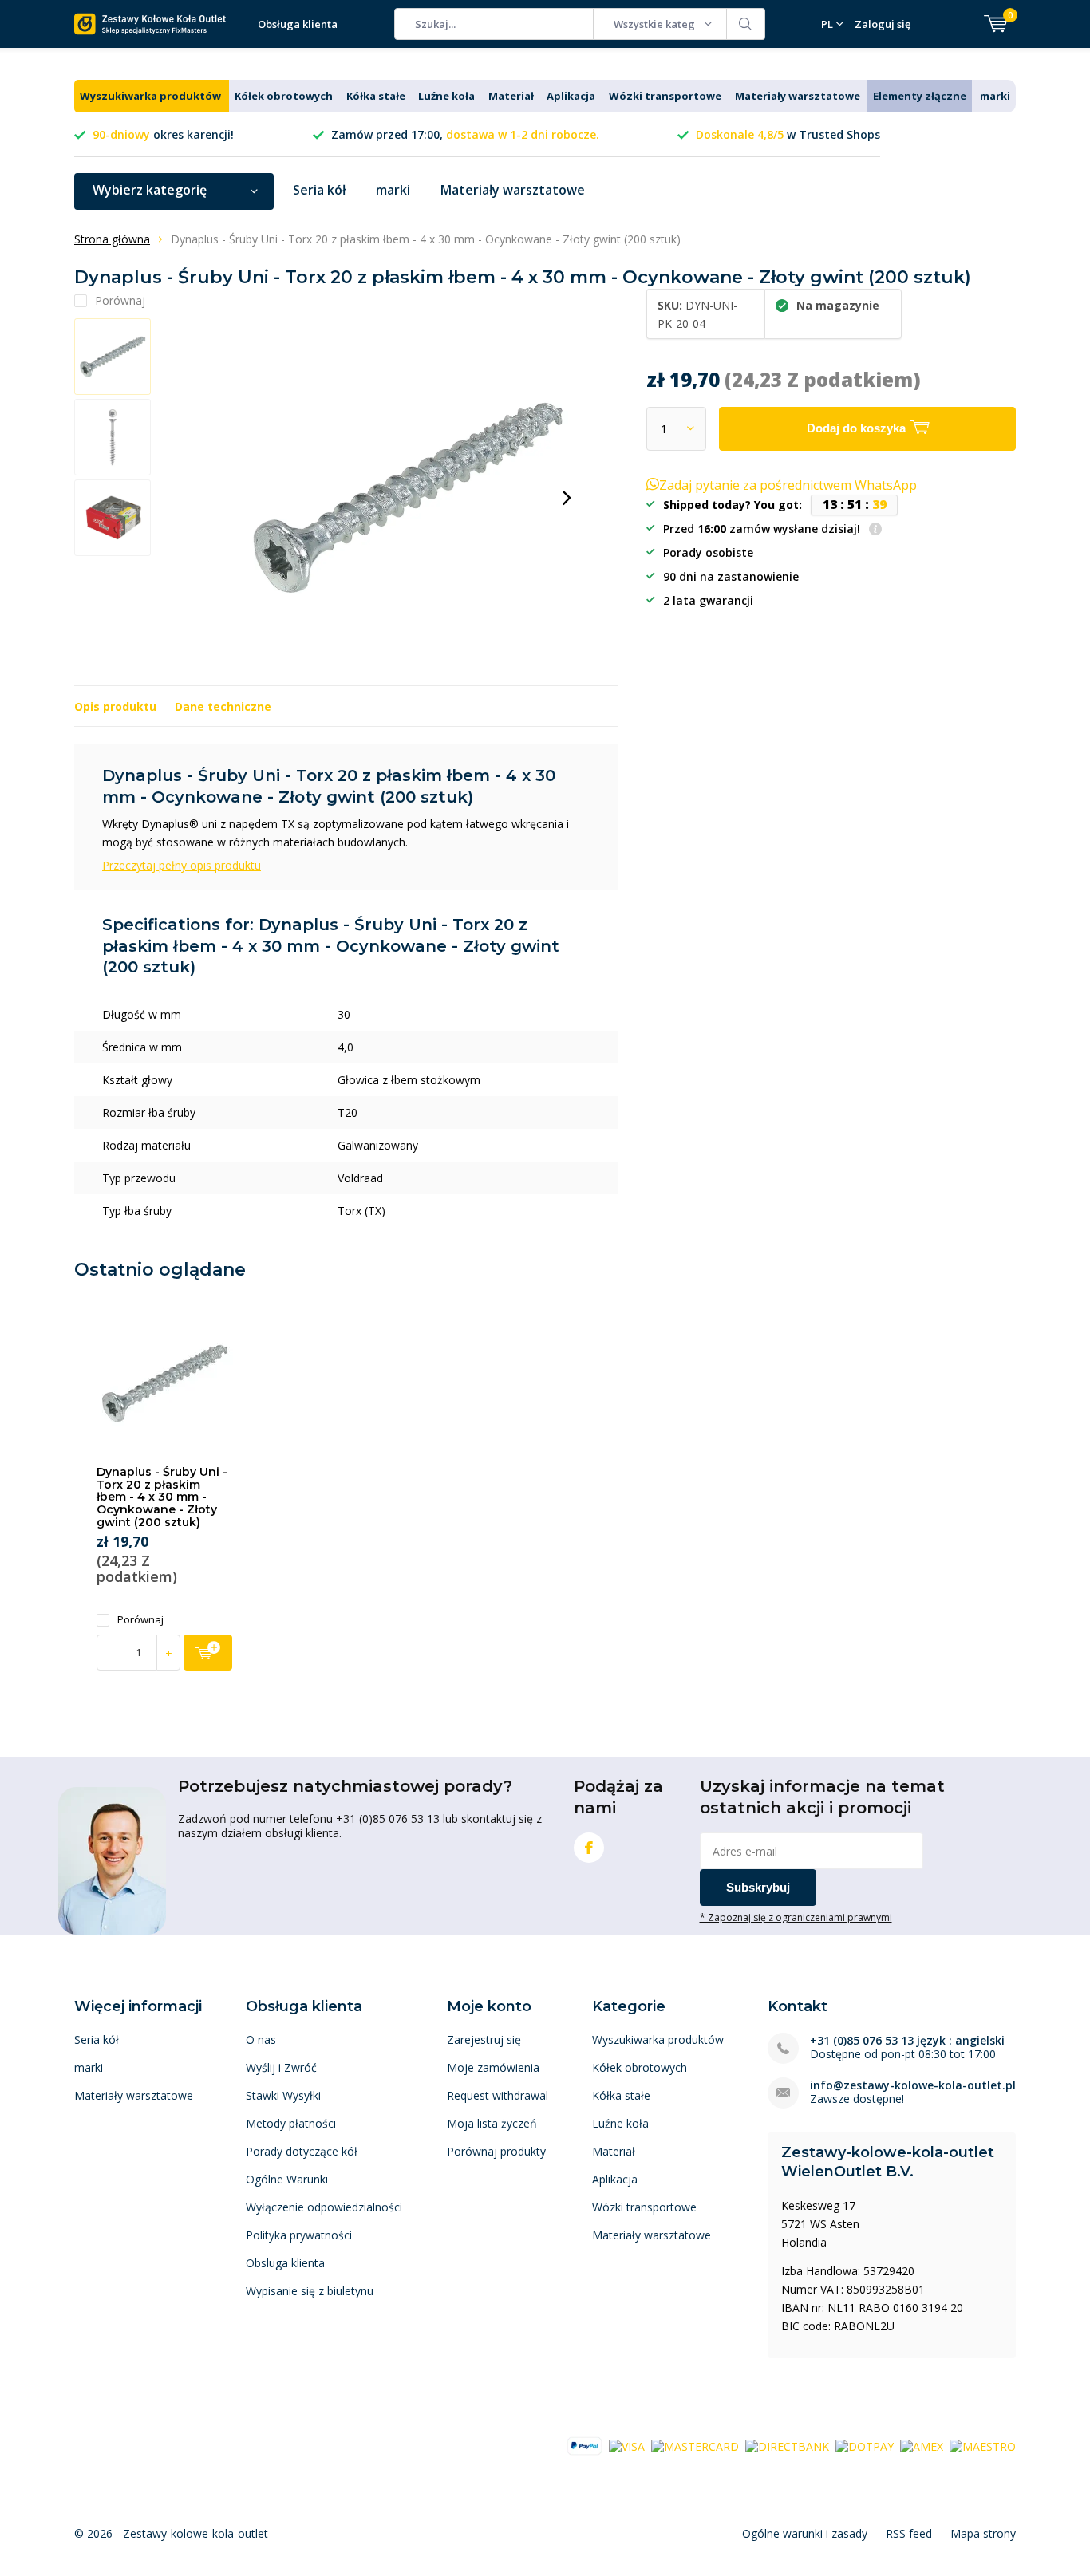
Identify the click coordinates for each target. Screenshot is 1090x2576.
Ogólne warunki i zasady (805, 2533)
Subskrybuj (758, 1887)
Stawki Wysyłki (283, 2095)
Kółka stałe (376, 96)
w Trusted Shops (788, 134)
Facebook (589, 1848)
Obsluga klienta (285, 2263)
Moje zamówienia (493, 2067)
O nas (261, 2039)
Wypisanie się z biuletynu (310, 2291)
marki (995, 96)
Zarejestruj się (484, 2039)
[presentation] (567, 498)
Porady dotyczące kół (302, 2151)
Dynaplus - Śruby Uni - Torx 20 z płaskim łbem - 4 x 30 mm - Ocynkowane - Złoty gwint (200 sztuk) (162, 1497)
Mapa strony (983, 2533)
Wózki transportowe (665, 96)
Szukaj (746, 24)
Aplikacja (571, 96)
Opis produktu (115, 706)
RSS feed (909, 2533)
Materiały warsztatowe (798, 96)
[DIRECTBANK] (787, 2445)
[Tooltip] (875, 530)
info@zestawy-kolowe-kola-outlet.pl (913, 2085)
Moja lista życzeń (492, 2123)
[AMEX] (922, 2445)
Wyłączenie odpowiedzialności (324, 2207)
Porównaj (140, 1620)
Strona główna (112, 239)
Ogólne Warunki (287, 2179)
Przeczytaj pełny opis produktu (182, 865)
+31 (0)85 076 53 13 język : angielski (907, 2040)
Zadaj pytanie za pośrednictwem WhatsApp (788, 485)
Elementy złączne (920, 96)
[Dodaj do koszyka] (208, 1653)
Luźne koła (446, 96)
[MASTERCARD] (695, 2445)
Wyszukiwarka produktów (150, 96)
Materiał (511, 96)
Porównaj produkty (496, 2151)
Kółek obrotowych (284, 96)
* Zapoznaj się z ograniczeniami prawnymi (796, 1917)
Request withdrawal (498, 2095)
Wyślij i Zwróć (281, 2067)
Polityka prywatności (299, 2235)
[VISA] (627, 2445)
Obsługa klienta (298, 24)
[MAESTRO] (983, 2445)
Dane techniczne (223, 706)
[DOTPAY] (865, 2445)
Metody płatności (291, 2123)
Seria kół (319, 190)
